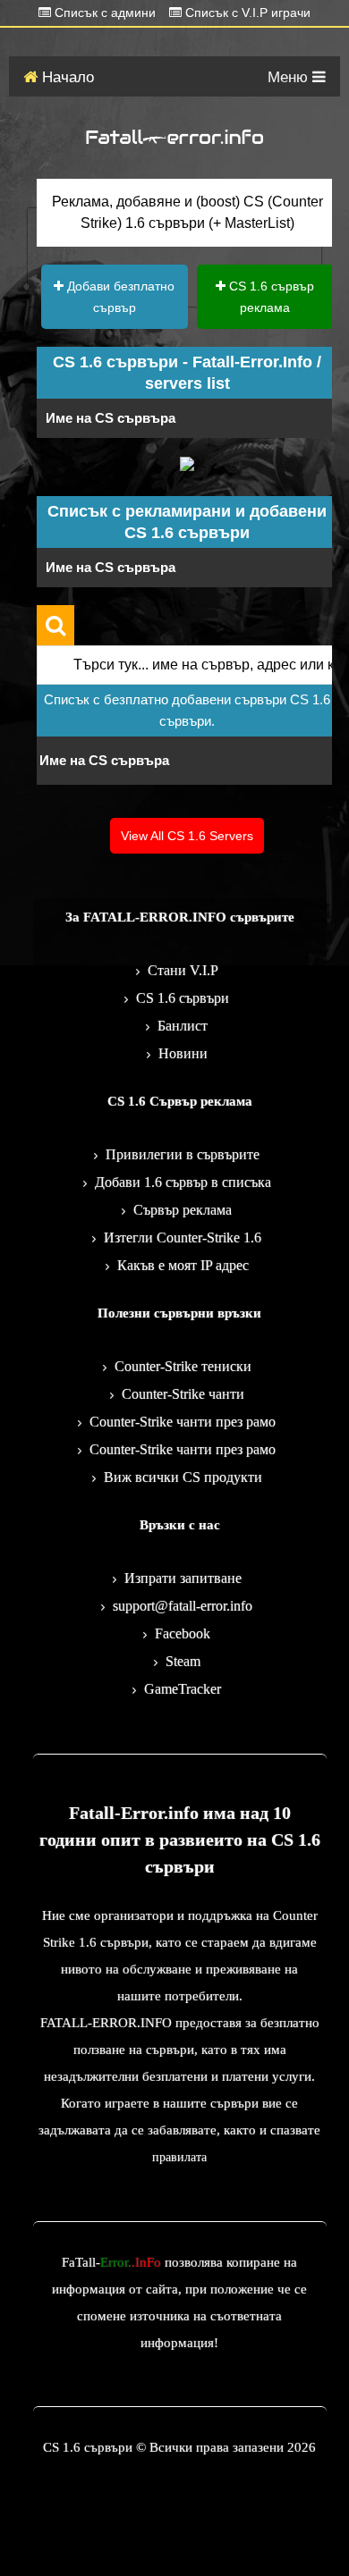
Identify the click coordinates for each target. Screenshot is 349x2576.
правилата (179, 2157)
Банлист (183, 1026)
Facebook (183, 1633)
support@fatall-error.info (183, 1606)
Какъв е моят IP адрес (183, 1265)
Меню (290, 77)
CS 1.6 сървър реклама (270, 297)
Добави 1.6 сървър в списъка (183, 1182)
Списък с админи (103, 13)
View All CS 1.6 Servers (187, 836)
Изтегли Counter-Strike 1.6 (183, 1237)
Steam (183, 1661)
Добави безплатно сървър (119, 297)
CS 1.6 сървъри (183, 998)
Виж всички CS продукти (183, 1477)
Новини (183, 1053)
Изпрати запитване (183, 1578)
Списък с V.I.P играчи (246, 13)
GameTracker (183, 1689)
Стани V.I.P (183, 970)
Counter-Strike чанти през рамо (183, 1422)
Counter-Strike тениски (183, 1366)
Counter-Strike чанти (183, 1394)
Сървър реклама (183, 1210)
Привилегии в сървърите (183, 1154)
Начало (66, 77)
